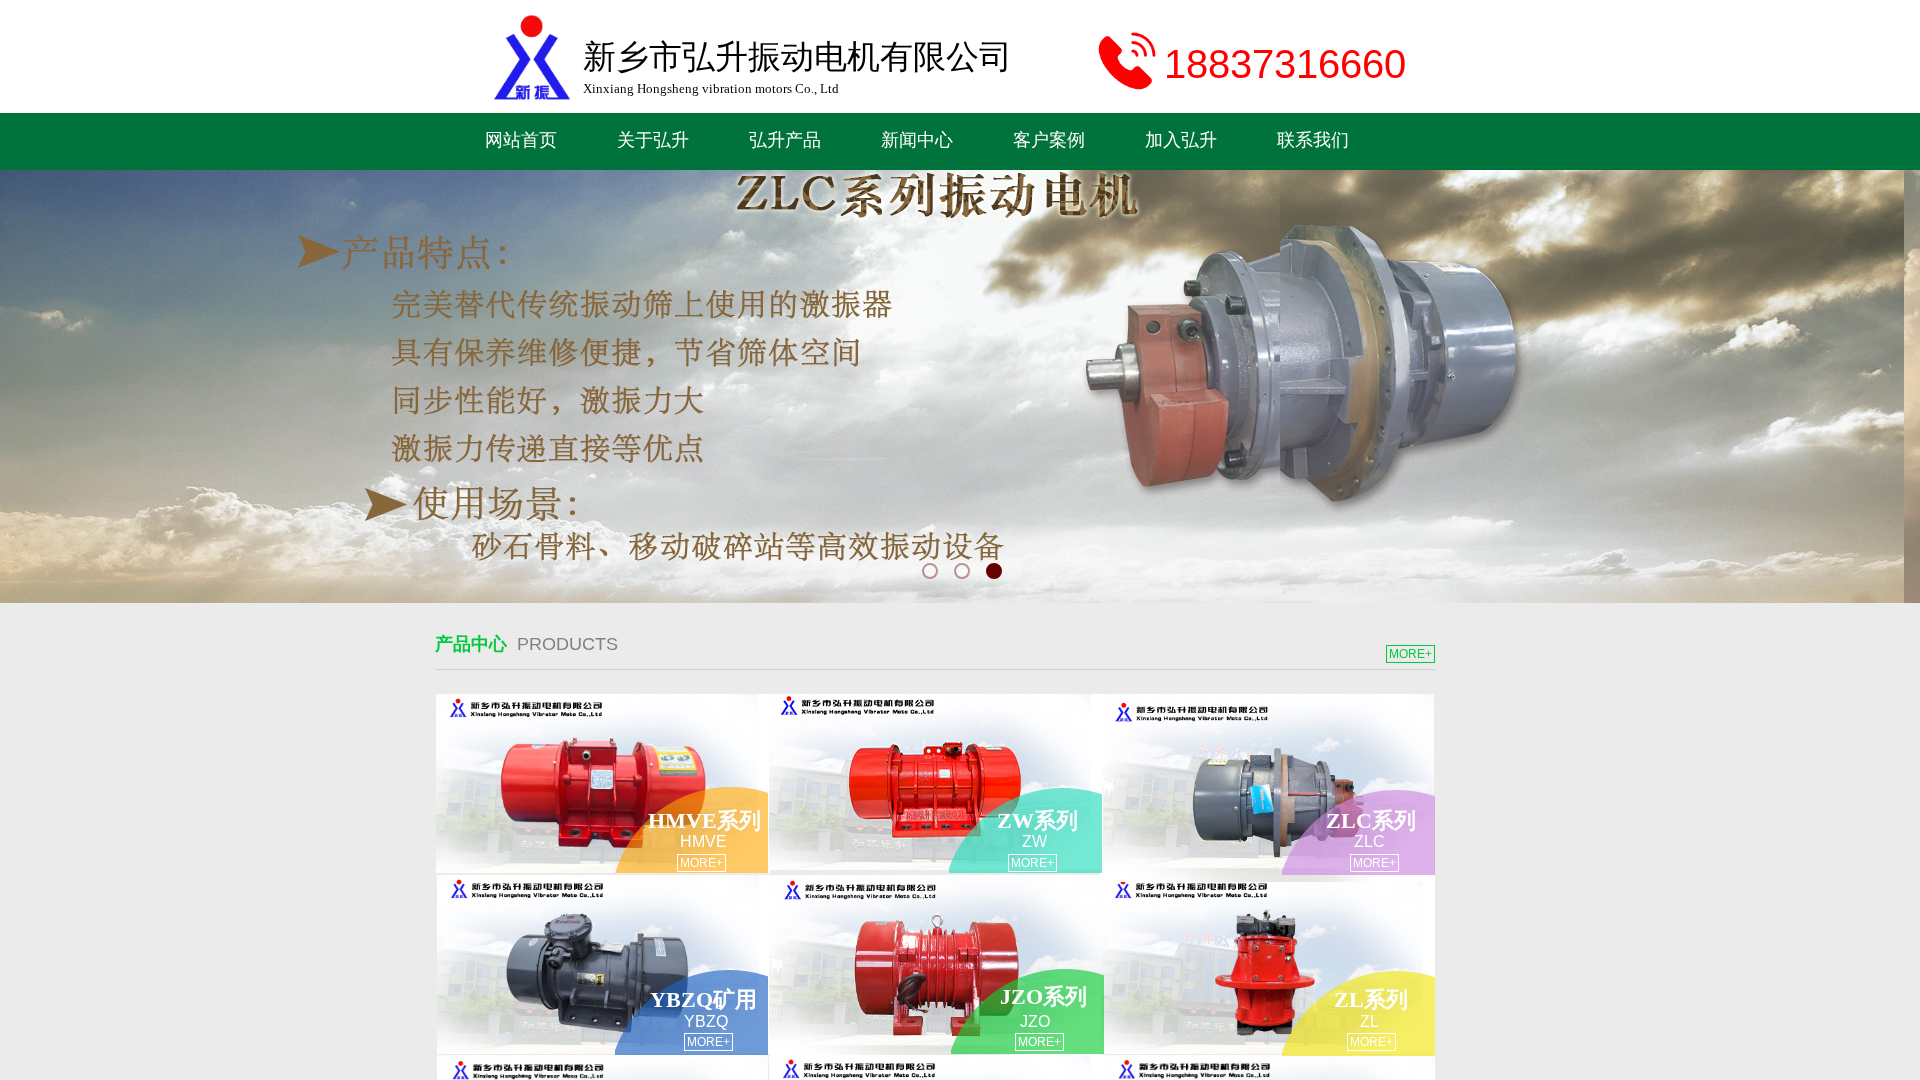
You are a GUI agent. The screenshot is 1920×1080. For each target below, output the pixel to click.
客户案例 (1049, 140)
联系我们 (1313, 140)
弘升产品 (785, 140)
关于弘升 (653, 140)
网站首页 (521, 140)
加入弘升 (1181, 140)
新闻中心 (917, 140)
